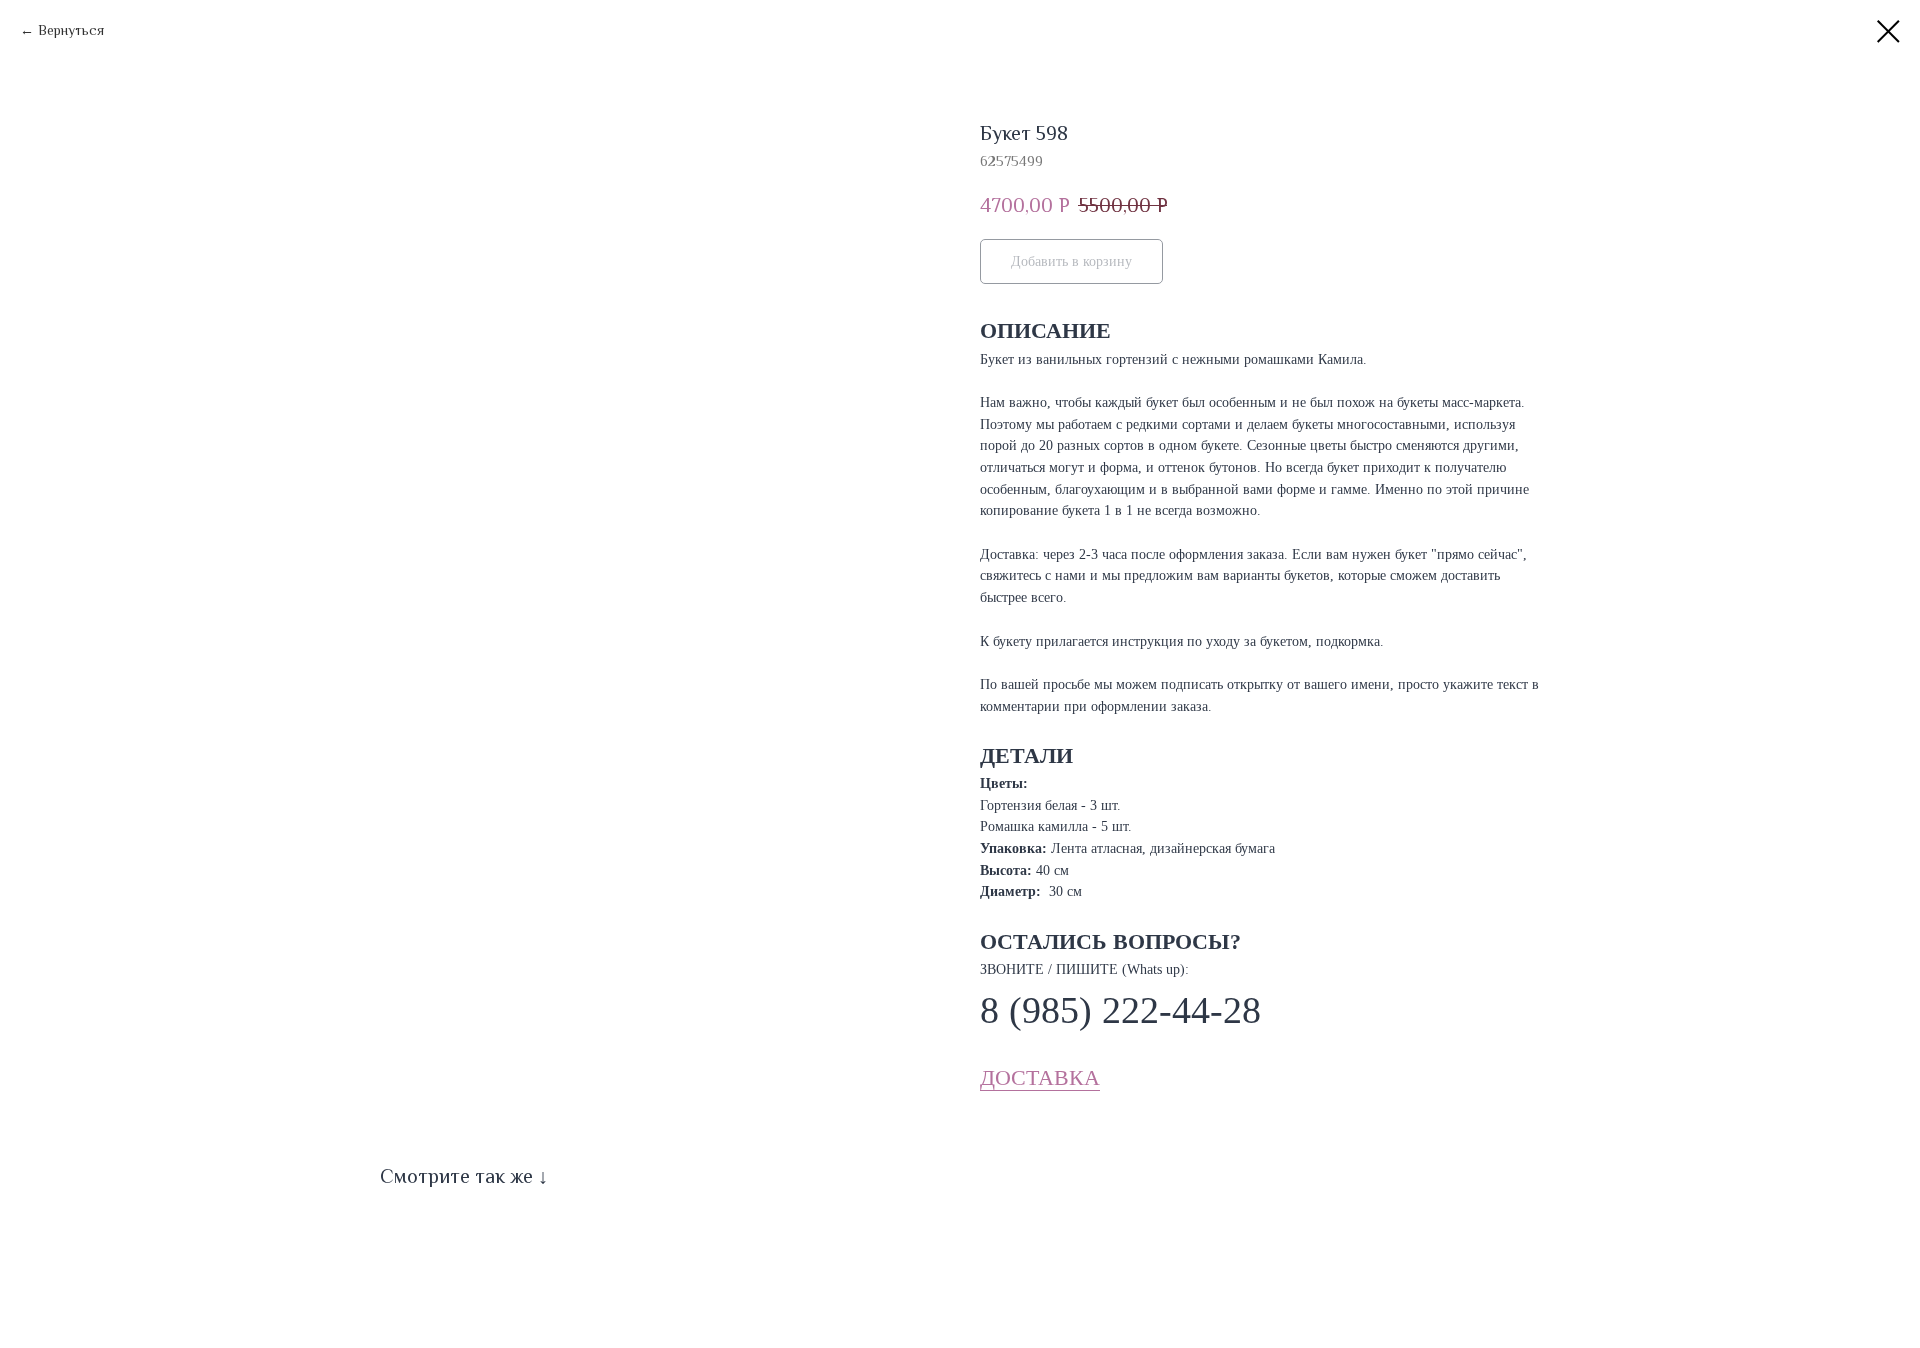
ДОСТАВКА (1040, 1077)
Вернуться (71, 30)
